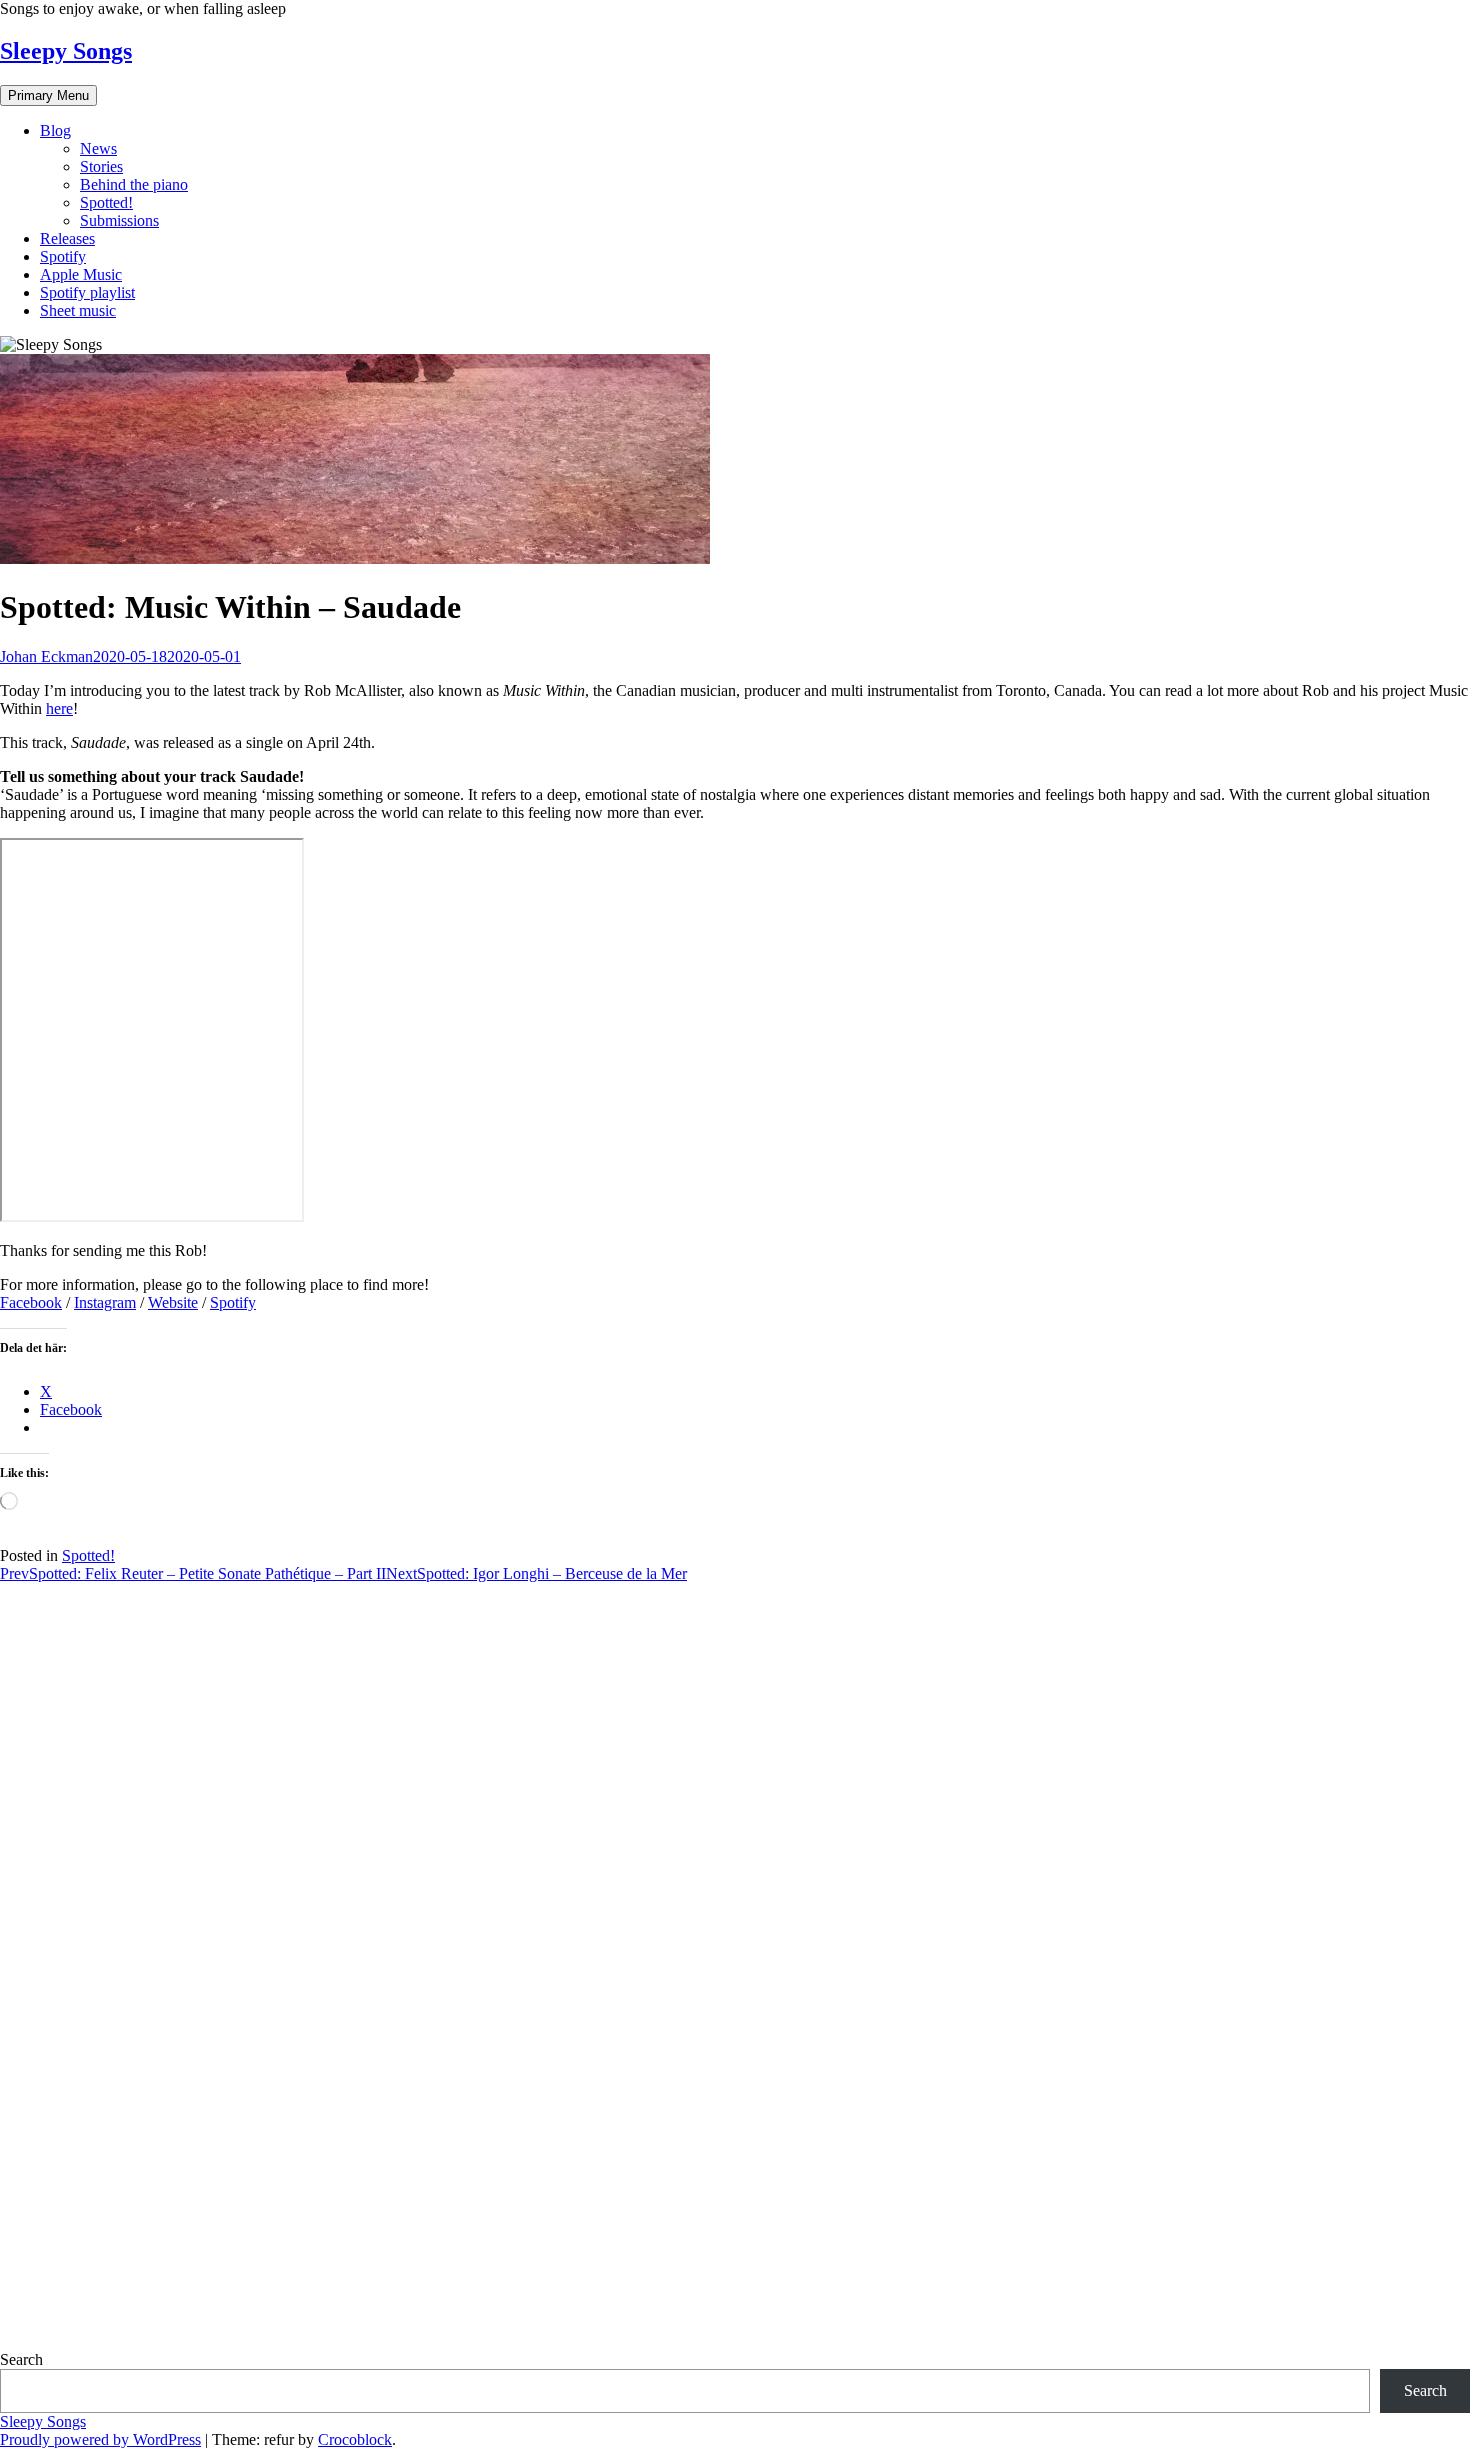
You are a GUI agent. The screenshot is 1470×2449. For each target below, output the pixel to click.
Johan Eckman (46, 656)
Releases (67, 238)
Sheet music (78, 310)
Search (21, 2359)
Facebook (31, 1302)
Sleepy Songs (66, 51)
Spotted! (106, 202)
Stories (101, 166)
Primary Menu (48, 95)
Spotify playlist (87, 292)
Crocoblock (355, 2439)
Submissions (119, 220)
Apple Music (81, 274)
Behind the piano (134, 184)
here (59, 708)
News (98, 148)
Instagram (105, 1302)
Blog (55, 130)
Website (173, 1302)
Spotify (63, 256)
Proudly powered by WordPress (100, 2439)
